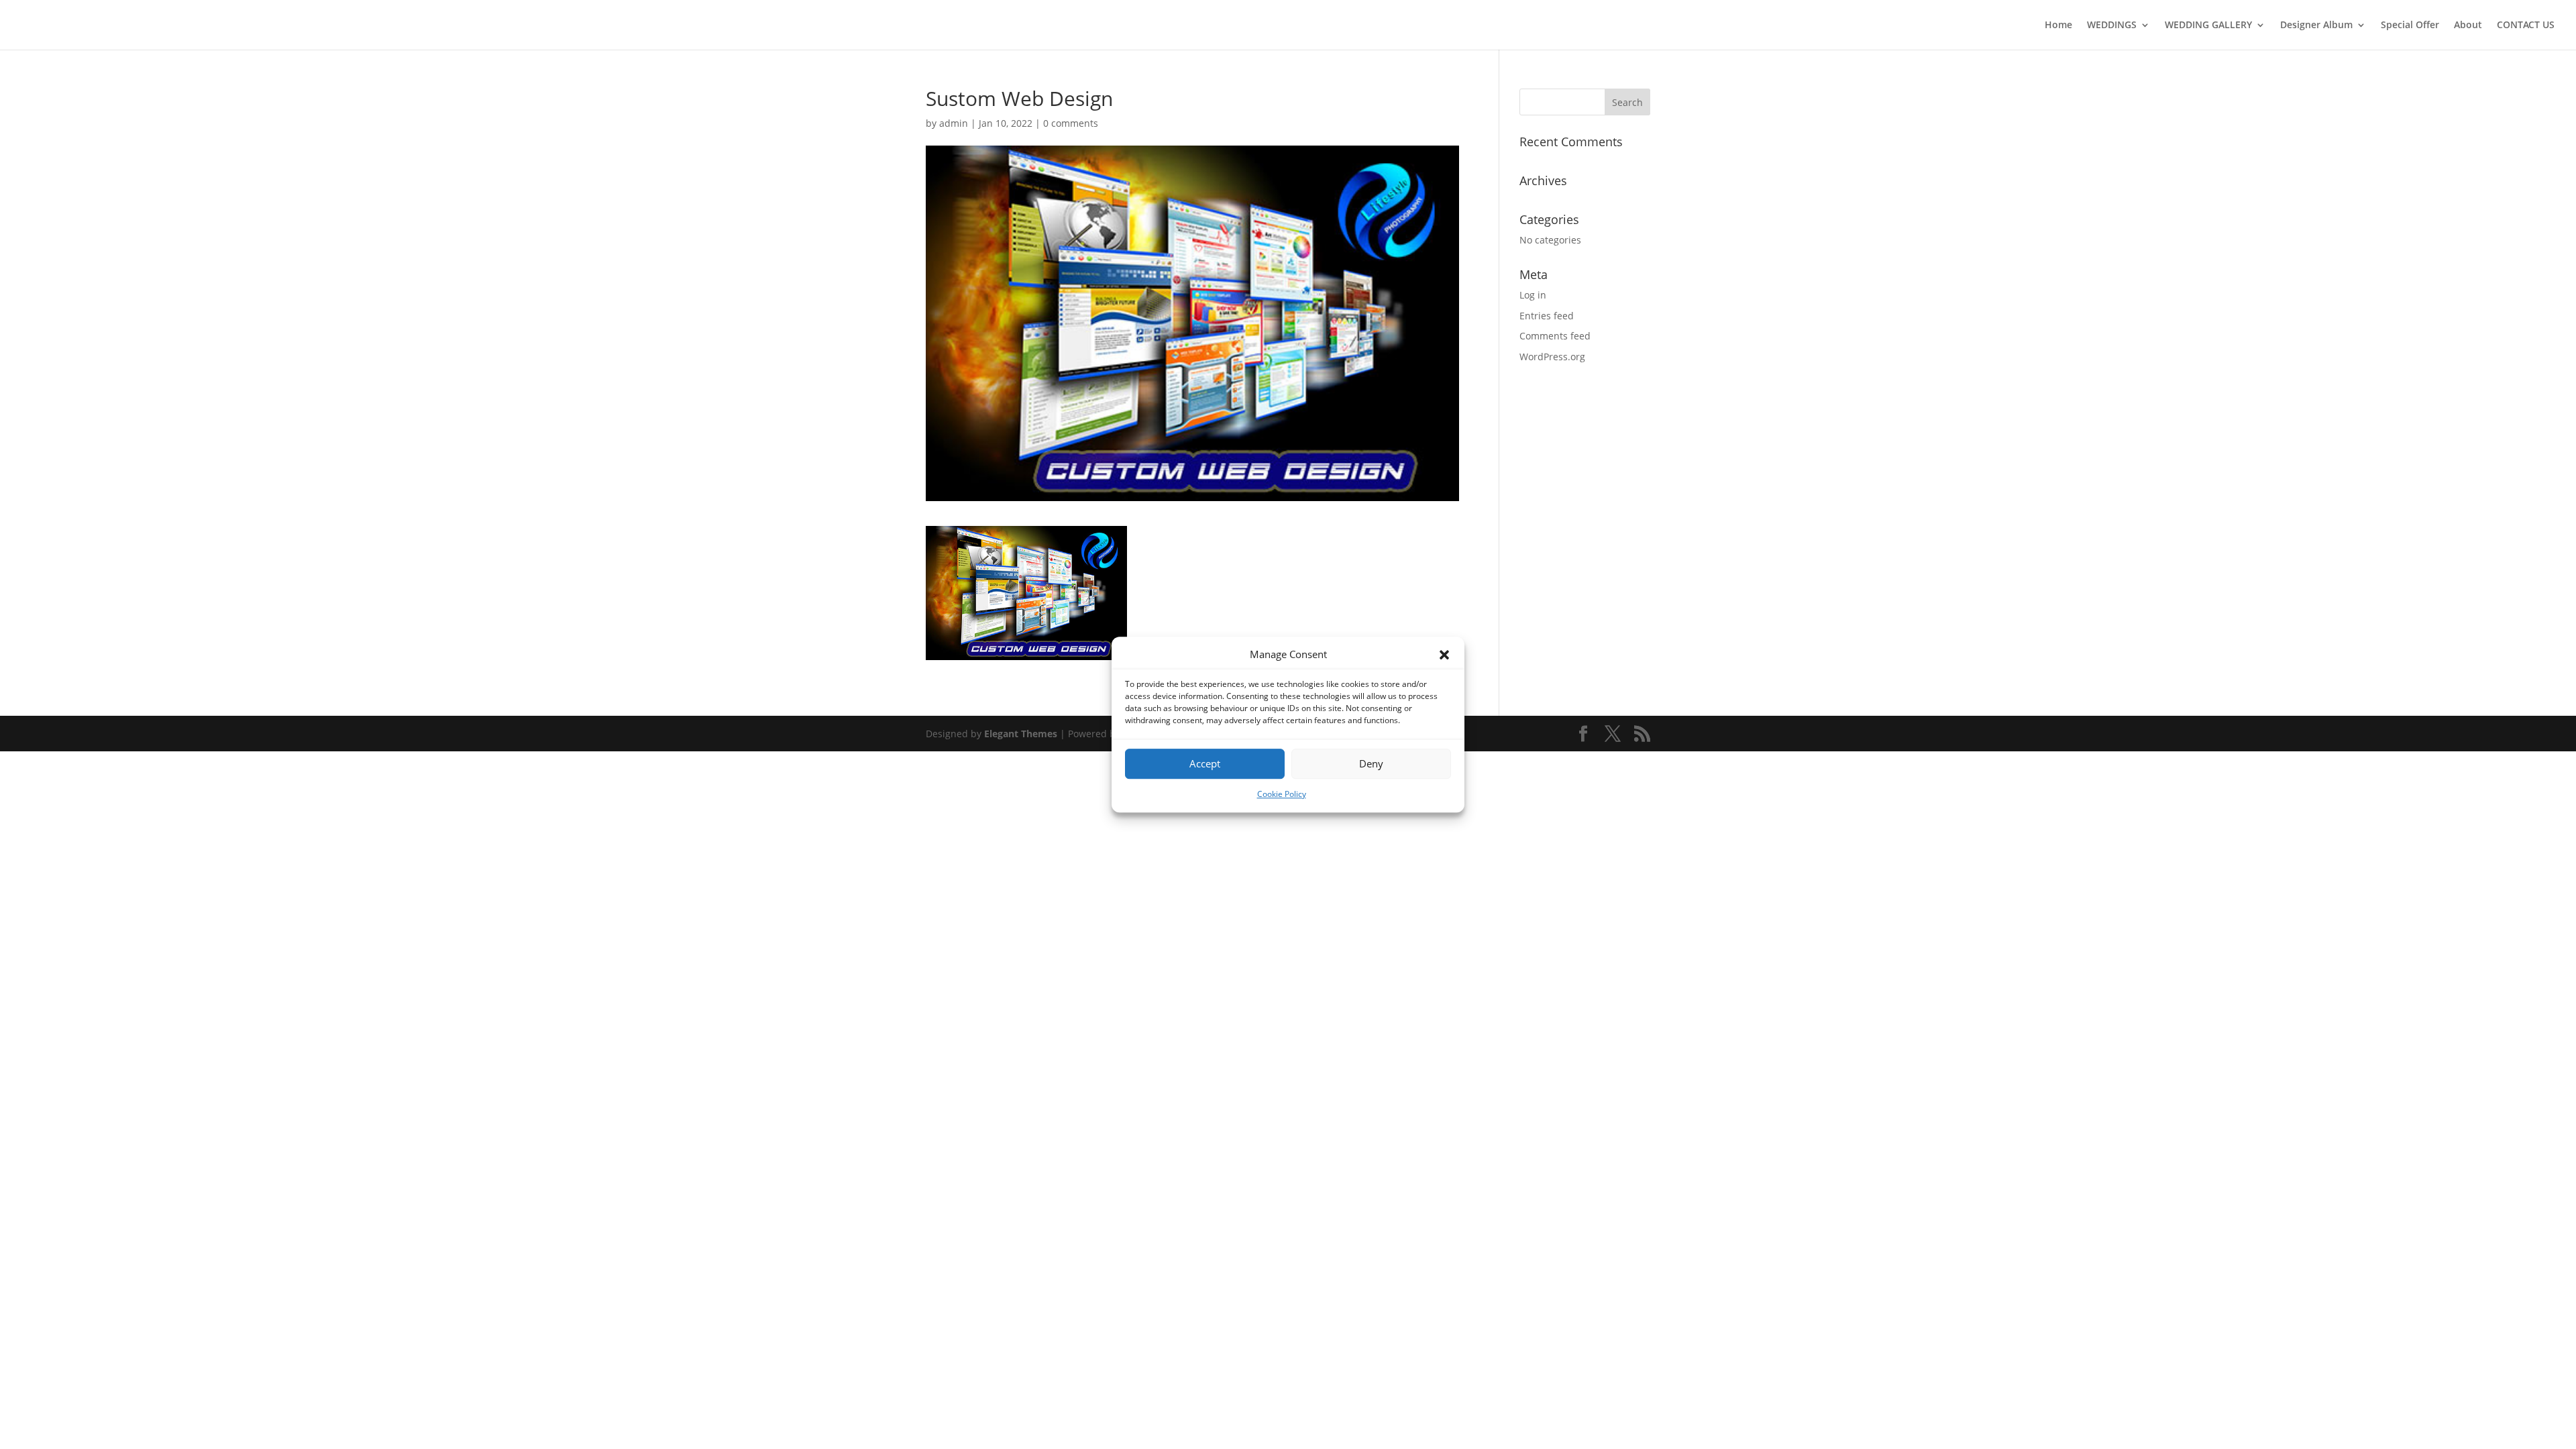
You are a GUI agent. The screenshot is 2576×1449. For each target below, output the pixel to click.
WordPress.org (1552, 357)
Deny (1371, 764)
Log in (1533, 295)
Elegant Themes (1021, 734)
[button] (1444, 655)
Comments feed (1555, 336)
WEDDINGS (2112, 25)
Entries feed (1547, 316)
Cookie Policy (1282, 794)
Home (2058, 25)
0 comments (1071, 123)
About (2468, 25)
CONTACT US (2526, 25)
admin (954, 123)
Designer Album (2316, 25)
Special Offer (2410, 25)
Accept (1205, 764)
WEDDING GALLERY (2208, 25)
